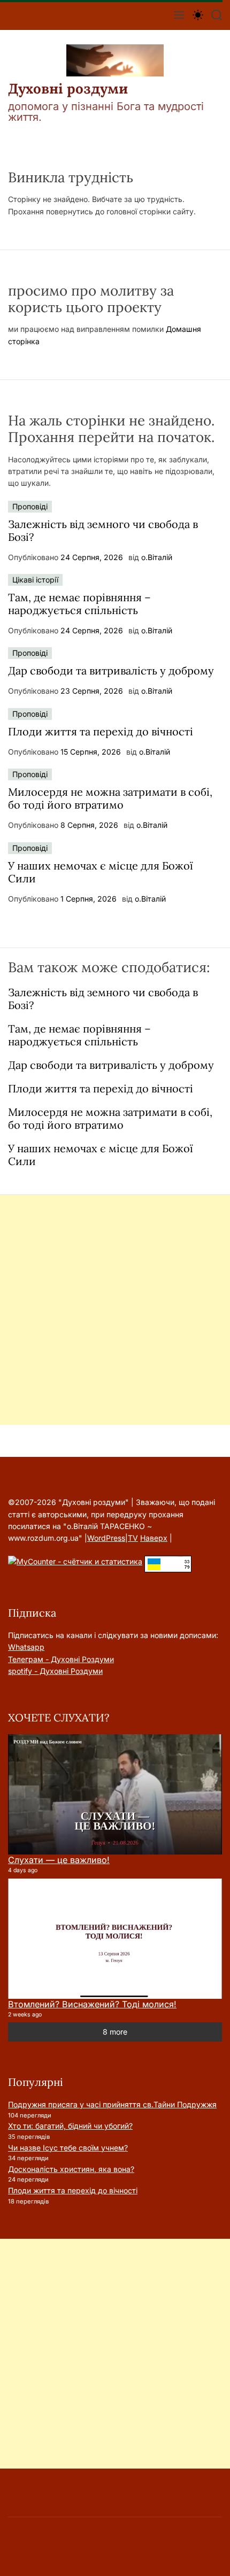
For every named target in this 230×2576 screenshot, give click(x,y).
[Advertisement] (115, 1310)
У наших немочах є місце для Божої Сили (101, 872)
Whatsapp (26, 1647)
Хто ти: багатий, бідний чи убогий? (70, 2126)
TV (133, 1538)
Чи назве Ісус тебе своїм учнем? (68, 2148)
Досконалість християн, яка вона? (71, 2169)
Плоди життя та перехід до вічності (101, 731)
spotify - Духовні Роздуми (55, 1671)
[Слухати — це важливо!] (115, 1794)
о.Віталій (157, 557)
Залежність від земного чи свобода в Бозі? (103, 530)
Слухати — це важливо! (59, 1860)
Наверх (154, 1538)
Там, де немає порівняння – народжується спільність (79, 604)
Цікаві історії (35, 580)
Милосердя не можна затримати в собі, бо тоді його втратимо (110, 798)
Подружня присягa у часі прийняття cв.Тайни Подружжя (112, 2104)
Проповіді (30, 506)
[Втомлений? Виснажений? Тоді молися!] (115, 1939)
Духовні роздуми (68, 89)
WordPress (106, 1538)
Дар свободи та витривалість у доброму (111, 670)
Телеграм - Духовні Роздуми (61, 1659)
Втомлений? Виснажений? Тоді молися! (92, 2004)
